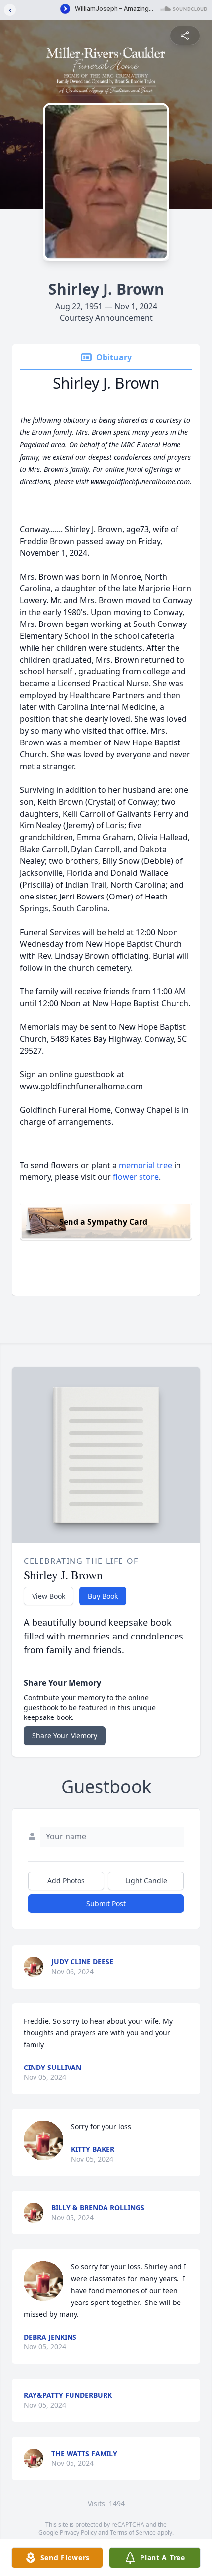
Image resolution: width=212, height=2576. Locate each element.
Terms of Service (133, 2532)
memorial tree (145, 1165)
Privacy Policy (78, 2532)
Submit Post (106, 1903)
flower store (136, 1177)
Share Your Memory (65, 1736)
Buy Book (103, 1596)
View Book (49, 1596)
